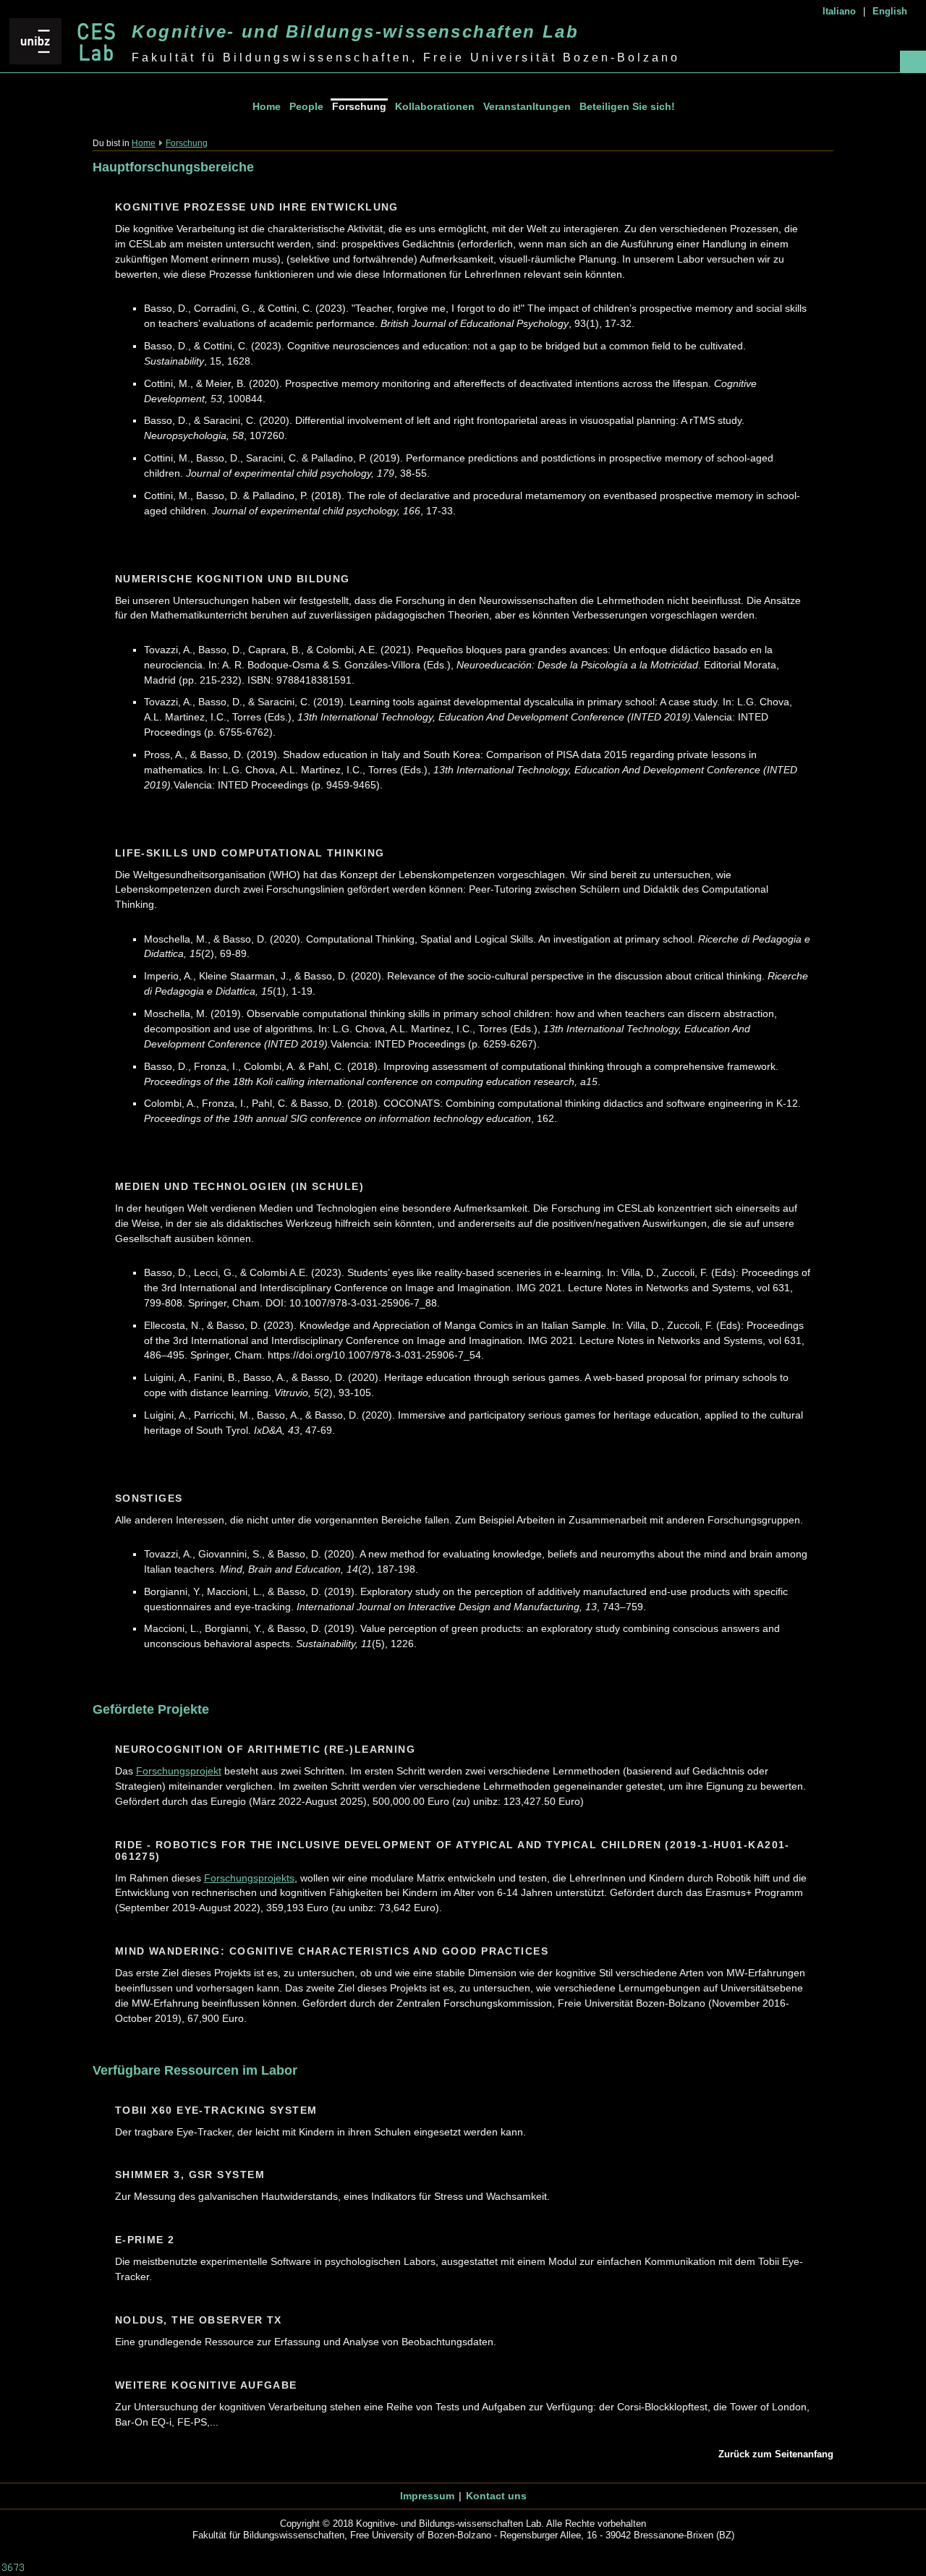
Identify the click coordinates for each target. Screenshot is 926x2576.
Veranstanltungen (527, 106)
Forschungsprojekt (179, 1771)
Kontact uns (496, 2496)
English (890, 11)
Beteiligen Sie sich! (627, 106)
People (306, 106)
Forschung (359, 106)
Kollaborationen (435, 106)
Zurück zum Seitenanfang (776, 2454)
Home (267, 106)
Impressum (427, 2496)
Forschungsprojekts (249, 1878)
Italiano (839, 11)
